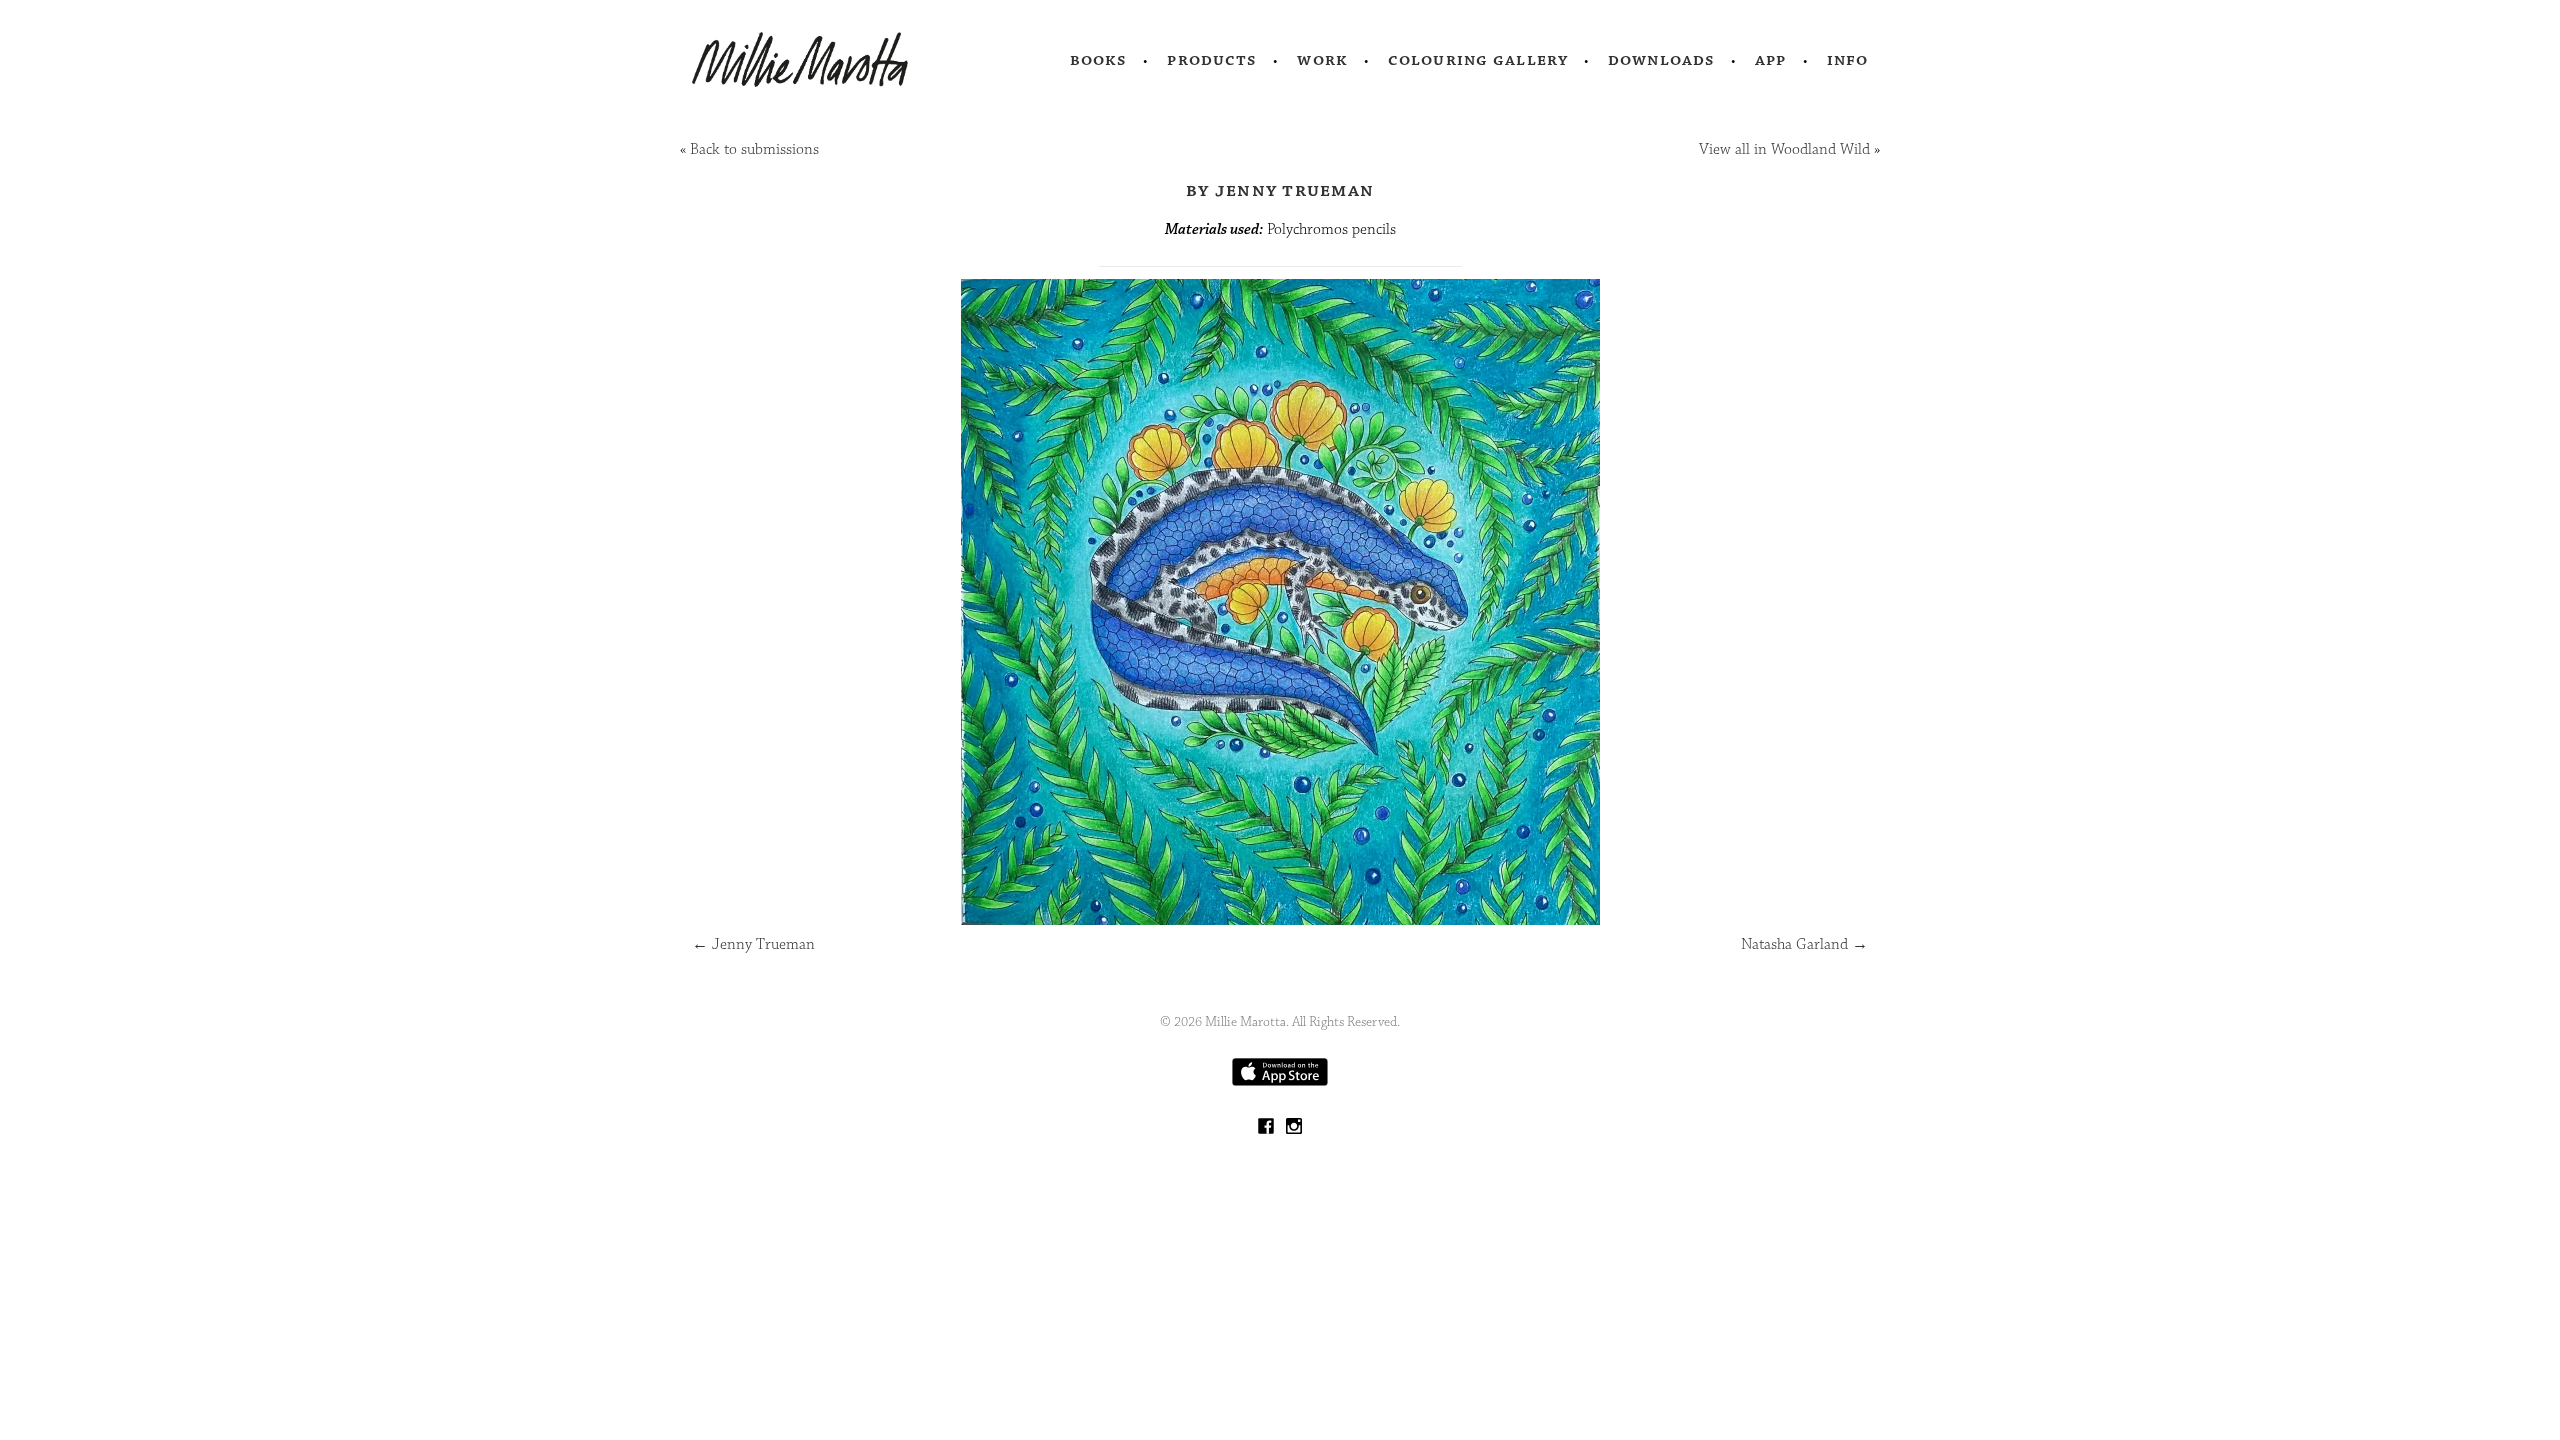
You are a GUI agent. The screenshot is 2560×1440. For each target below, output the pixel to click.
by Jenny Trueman (1280, 190)
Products (1212, 60)
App (1770, 60)
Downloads (1661, 60)
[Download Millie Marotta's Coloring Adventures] (1280, 1081)
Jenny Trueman (753, 944)
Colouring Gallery (1478, 60)
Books (1099, 60)
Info (1848, 60)
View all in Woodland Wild (1784, 149)
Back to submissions (754, 149)
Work (1322, 60)
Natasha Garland (1804, 944)
